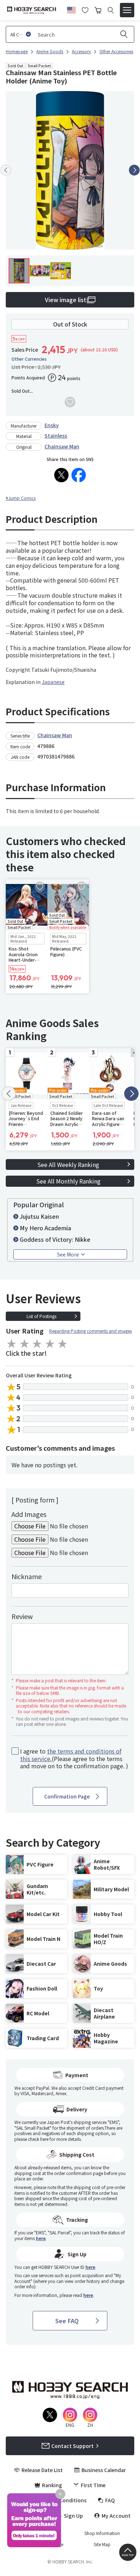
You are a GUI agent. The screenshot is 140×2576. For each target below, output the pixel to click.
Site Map (102, 2544)
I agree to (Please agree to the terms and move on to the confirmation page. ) (74, 1759)
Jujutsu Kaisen (39, 1216)
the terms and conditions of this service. (71, 1755)
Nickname (27, 1576)
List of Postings (41, 1316)
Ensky (52, 425)
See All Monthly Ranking (68, 1181)
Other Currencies (29, 359)
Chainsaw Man (62, 446)
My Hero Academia (45, 1228)
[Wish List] (85, 9)
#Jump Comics (21, 498)
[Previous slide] (6, 170)
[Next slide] (134, 170)
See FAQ (67, 2321)
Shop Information (102, 2533)
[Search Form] (111, 10)
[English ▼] (71, 9)
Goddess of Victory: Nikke (55, 1239)
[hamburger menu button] (127, 10)
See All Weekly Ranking (68, 1164)
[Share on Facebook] (79, 475)
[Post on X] (61, 475)
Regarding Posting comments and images (90, 1331)
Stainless (56, 436)
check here (38, 2139)
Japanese (53, 682)
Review (22, 1616)
